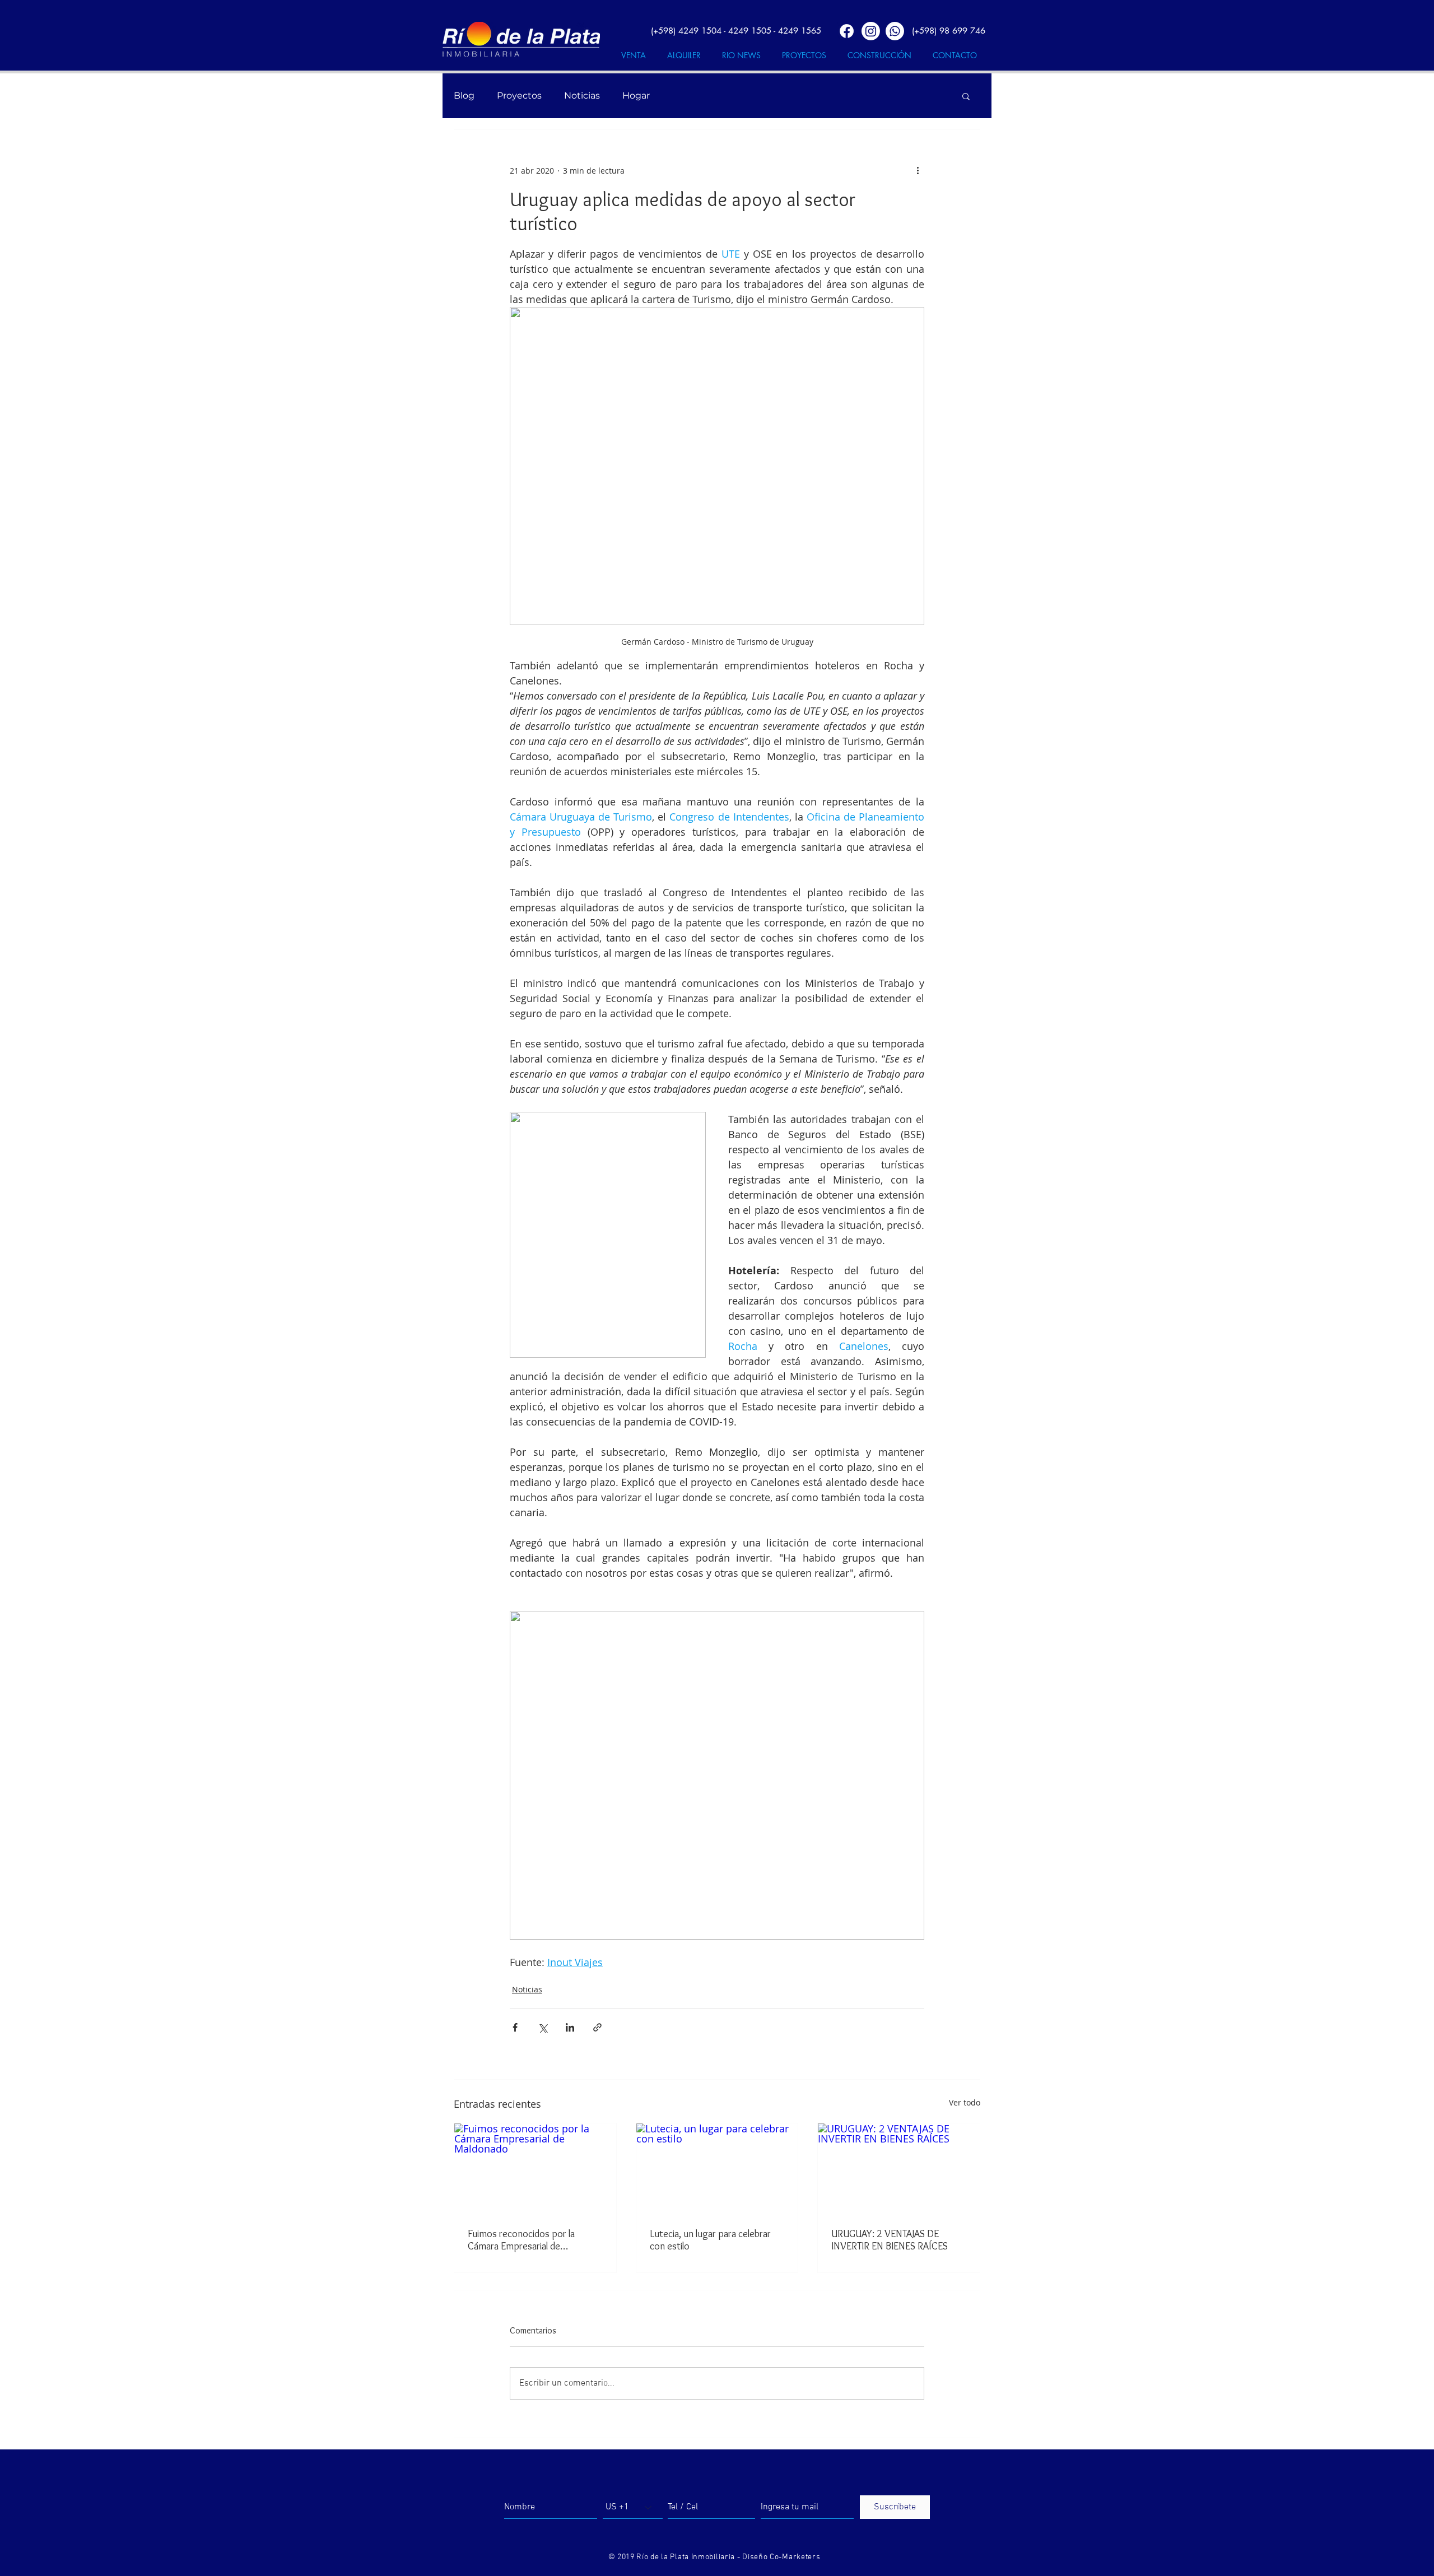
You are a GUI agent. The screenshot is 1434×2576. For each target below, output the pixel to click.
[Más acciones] (918, 170)
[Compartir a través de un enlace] (597, 2027)
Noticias (582, 96)
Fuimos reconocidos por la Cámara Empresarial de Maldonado (521, 2240)
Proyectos (519, 96)
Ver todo (965, 2102)
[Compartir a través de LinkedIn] (570, 2027)
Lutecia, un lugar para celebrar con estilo (710, 2240)
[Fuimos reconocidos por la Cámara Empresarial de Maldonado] (535, 2169)
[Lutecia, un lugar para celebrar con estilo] (717, 2169)
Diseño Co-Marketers (781, 2557)
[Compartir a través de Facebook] (515, 2027)
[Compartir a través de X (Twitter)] (543, 2027)
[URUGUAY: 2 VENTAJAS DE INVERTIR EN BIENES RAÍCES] (899, 2169)
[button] (966, 96)
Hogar (636, 96)
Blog (464, 96)
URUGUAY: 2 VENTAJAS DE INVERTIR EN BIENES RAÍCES (890, 2240)
